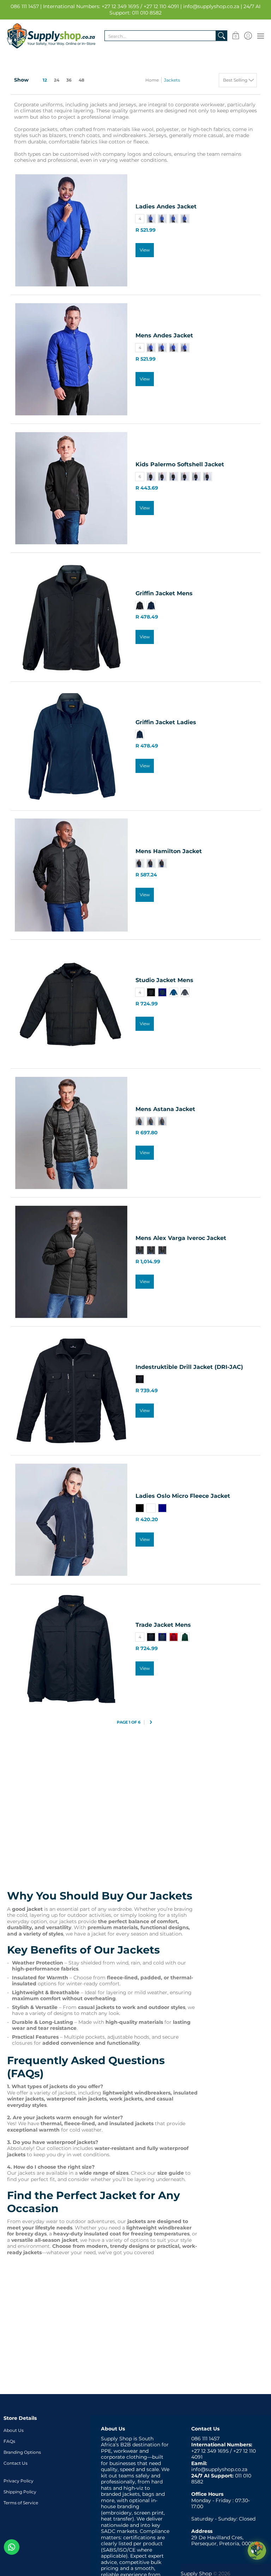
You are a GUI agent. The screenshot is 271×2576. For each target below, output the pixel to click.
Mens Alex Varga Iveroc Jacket (181, 1238)
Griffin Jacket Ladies (166, 722)
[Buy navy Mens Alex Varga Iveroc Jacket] (71, 1262)
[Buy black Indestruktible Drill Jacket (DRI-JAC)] (71, 1391)
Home (152, 80)
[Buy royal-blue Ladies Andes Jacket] (71, 230)
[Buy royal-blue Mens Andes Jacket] (71, 359)
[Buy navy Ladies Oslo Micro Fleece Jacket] (71, 1520)
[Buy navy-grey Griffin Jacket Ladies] (71, 746)
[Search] (222, 36)
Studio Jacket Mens (164, 980)
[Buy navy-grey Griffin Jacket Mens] (71, 617)
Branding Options (22, 2452)
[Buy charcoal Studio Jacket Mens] (71, 1004)
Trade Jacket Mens (163, 1625)
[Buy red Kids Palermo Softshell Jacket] (71, 488)
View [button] (145, 250)
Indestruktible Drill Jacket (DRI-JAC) (189, 1367)
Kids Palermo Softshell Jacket (180, 464)
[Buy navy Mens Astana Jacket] (71, 1133)
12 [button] (45, 80)
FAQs (9, 2441)
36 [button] (69, 80)
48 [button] (82, 80)
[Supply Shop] (51, 36)
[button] (236, 36)
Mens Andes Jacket (164, 335)
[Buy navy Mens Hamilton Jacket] (71, 875)
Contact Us (16, 2463)
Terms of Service (21, 2503)
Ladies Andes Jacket (166, 206)
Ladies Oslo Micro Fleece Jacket (183, 1496)
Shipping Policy (20, 2492)
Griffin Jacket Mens (164, 593)
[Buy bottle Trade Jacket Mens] (71, 1649)
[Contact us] (12, 2547)
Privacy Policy (19, 2481)
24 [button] (57, 80)
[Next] (150, 1723)
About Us (14, 2430)
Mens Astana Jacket (165, 1109)
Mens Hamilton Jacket (169, 851)
